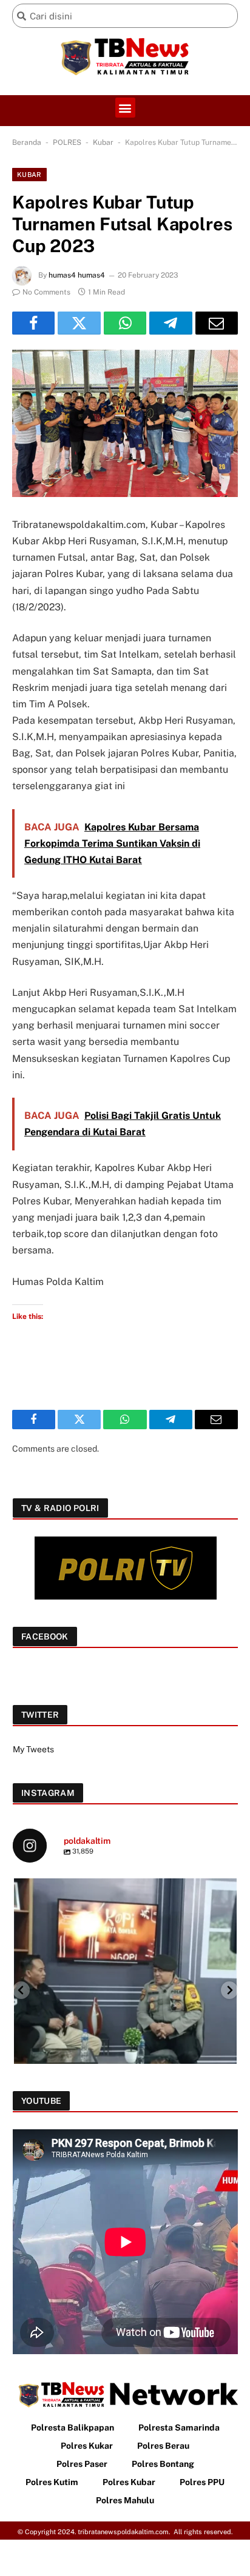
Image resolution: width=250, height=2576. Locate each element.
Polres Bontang (163, 2464)
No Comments (46, 292)
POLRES (67, 142)
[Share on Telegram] (171, 323)
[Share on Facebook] (33, 323)
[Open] (125, 1990)
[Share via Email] (217, 323)
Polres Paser (82, 2464)
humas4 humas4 (77, 275)
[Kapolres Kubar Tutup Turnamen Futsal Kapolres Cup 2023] (125, 423)
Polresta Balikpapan (73, 2428)
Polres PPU (202, 2482)
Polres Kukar (87, 2446)
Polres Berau (163, 2446)
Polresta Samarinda (179, 2428)
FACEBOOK (45, 1637)
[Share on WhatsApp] (125, 323)
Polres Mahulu (125, 2500)
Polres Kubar (129, 2482)
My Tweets (33, 1749)
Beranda (27, 142)
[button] (125, 108)
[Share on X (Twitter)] (79, 323)
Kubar (103, 142)
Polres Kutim (52, 2482)
